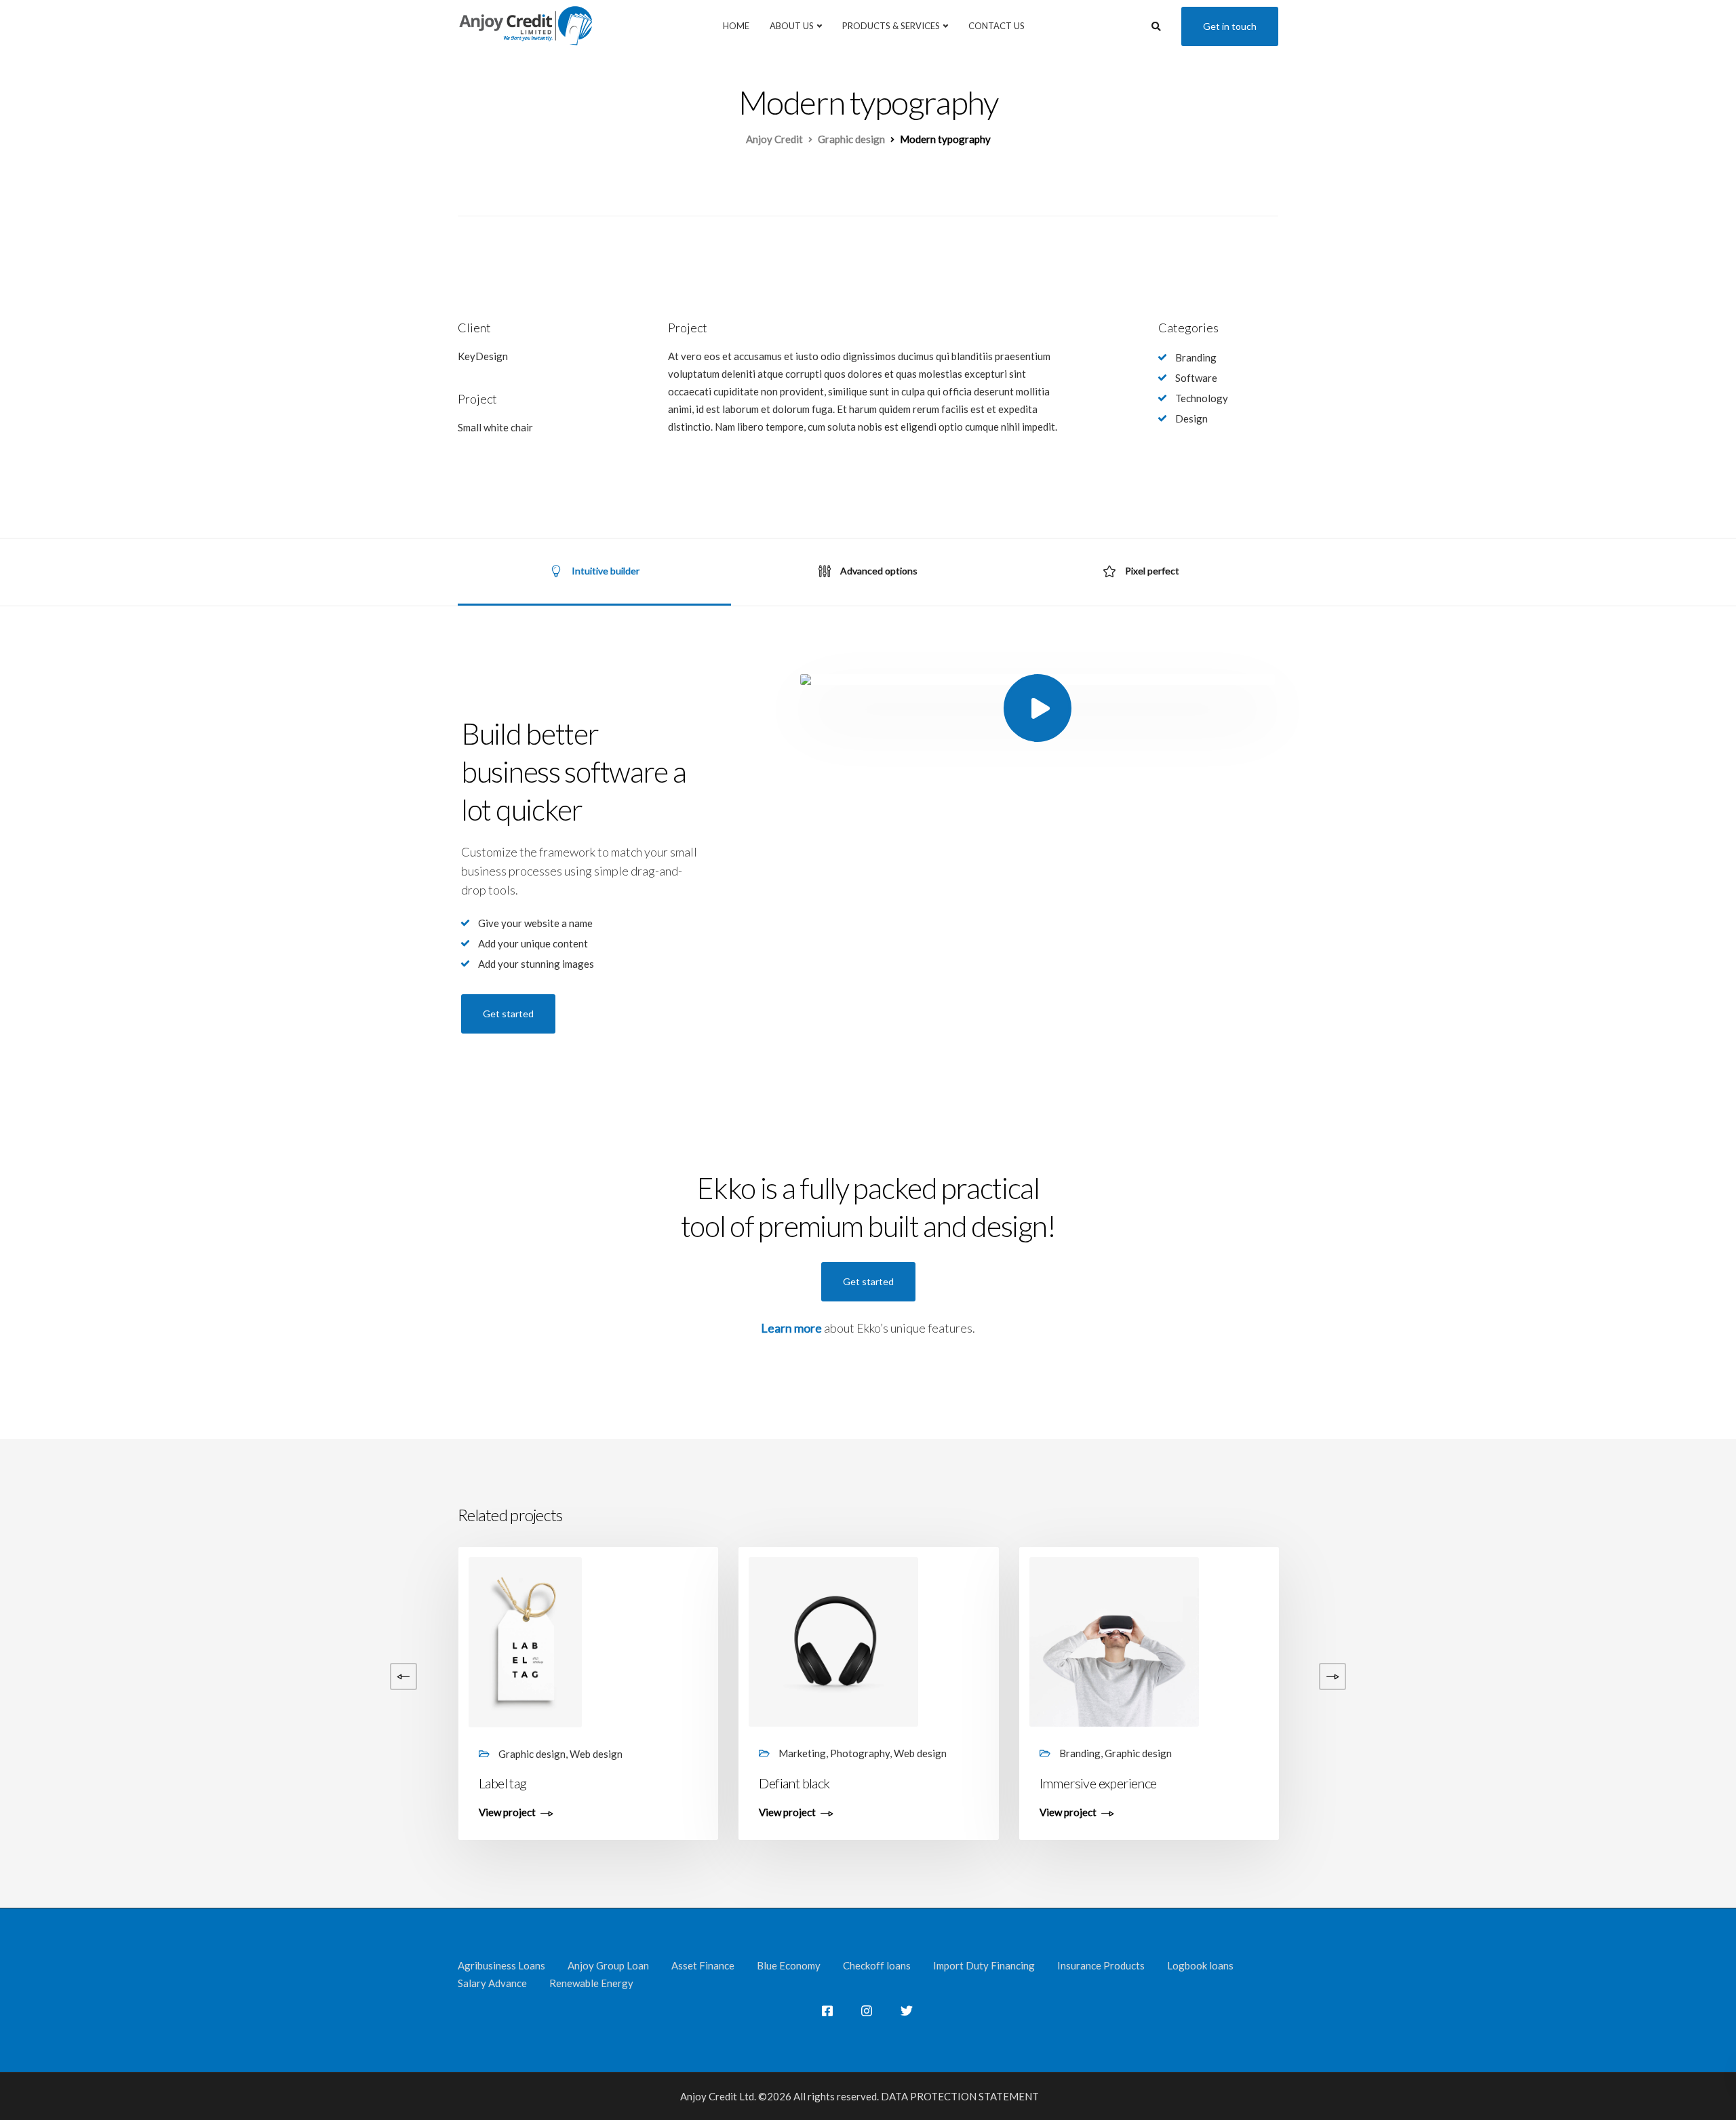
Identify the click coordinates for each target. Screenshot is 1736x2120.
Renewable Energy (591, 1983)
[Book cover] (273, 1641)
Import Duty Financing (984, 1965)
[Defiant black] (833, 1641)
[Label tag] (525, 1641)
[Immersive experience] (1114, 1641)
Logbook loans (1200, 1965)
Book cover (229, 1783)
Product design (1361, 1783)
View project (227, 1813)
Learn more (791, 1328)
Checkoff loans (877, 1965)
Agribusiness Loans (501, 1965)
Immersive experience (1098, 1783)
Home (736, 26)
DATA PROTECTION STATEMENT (960, 2096)
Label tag (503, 1783)
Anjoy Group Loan (608, 1965)
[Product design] (1394, 1641)
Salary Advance (492, 1983)
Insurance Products (1101, 1965)
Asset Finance (703, 1965)
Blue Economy (789, 1965)
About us (792, 26)
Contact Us (997, 26)
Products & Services (891, 26)
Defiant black (794, 1783)
